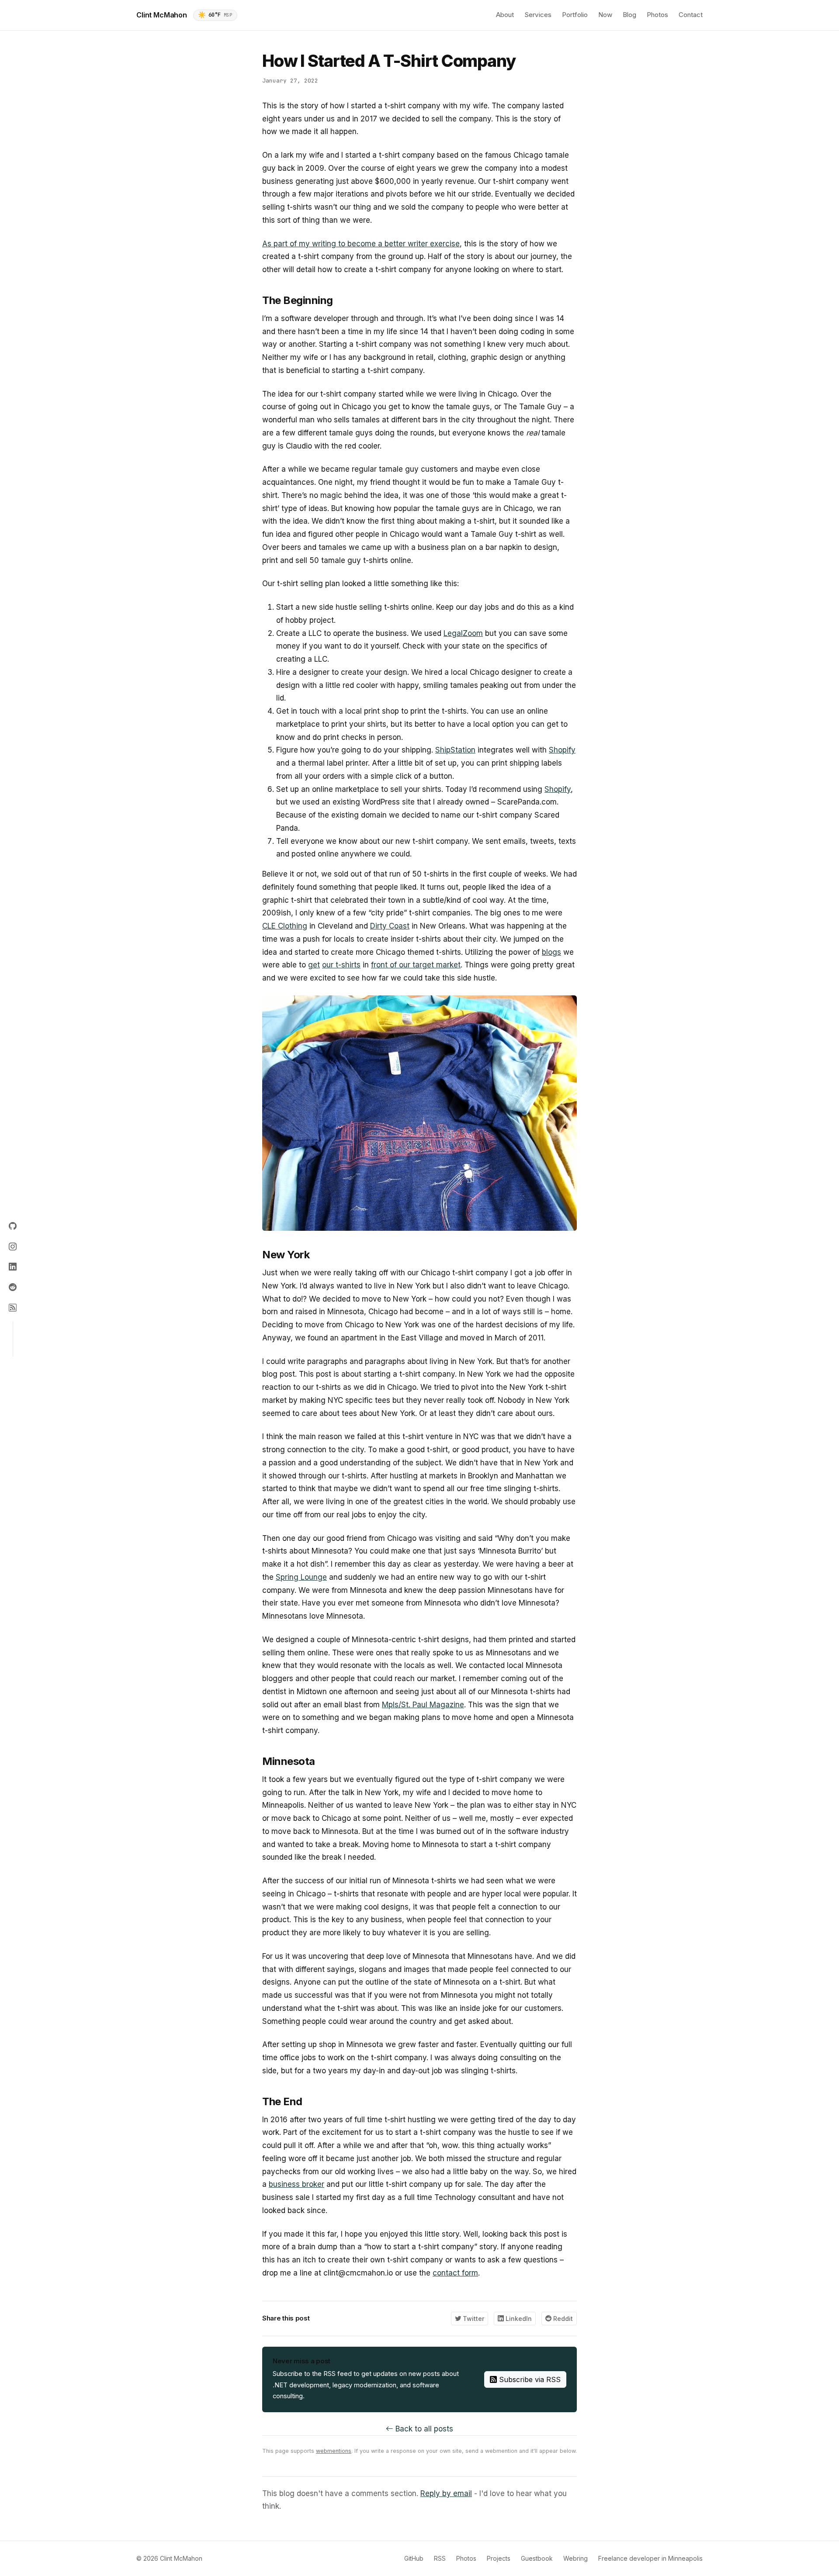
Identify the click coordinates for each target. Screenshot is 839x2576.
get (314, 965)
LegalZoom (463, 633)
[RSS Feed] (13, 1308)
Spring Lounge (301, 1577)
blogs (551, 952)
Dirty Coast (390, 926)
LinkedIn (518, 2319)
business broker (296, 2184)
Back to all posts (423, 2429)
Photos (657, 15)
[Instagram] (13, 1247)
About (505, 15)
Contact (691, 15)
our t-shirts (341, 965)
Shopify (562, 750)
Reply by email (446, 2493)
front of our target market (416, 965)
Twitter (473, 2319)
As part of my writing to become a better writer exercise (361, 244)
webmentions (334, 2451)
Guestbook (537, 2558)
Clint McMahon (162, 15)
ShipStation (455, 750)
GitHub (414, 2558)
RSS (440, 2558)
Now (605, 15)
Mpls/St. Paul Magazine (423, 1705)
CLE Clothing (285, 926)
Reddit (562, 2319)
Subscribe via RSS (529, 2379)
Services (538, 15)
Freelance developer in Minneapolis (650, 2558)
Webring (576, 2558)
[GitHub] (13, 1227)
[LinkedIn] (13, 1267)
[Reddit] (13, 1287)
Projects (499, 2558)
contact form (455, 2273)
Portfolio (575, 15)
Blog (629, 15)
